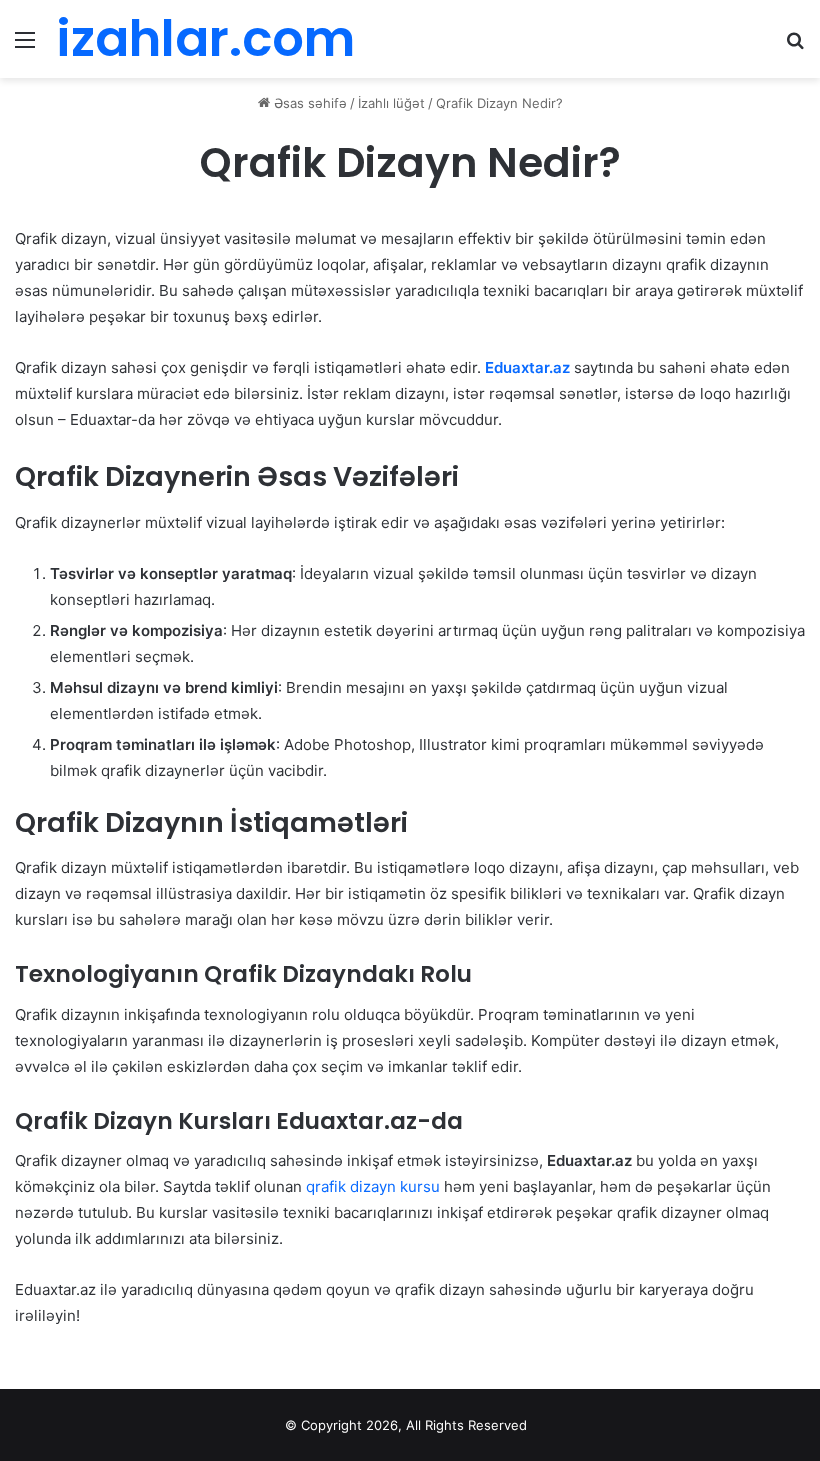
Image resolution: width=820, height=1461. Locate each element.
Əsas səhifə (308, 103)
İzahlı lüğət (391, 103)
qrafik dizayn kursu (373, 1186)
